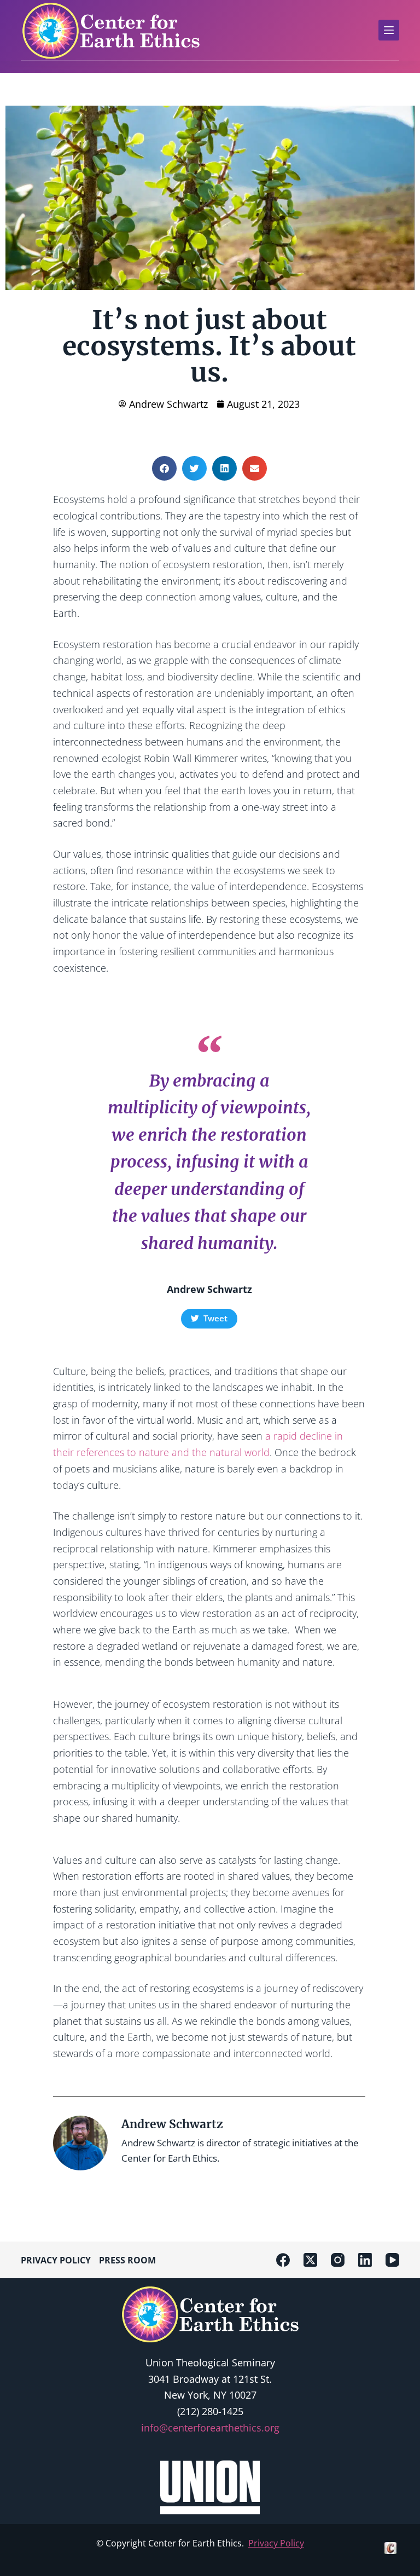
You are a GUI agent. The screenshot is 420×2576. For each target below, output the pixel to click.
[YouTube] (392, 2260)
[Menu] (389, 30)
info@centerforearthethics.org (210, 2428)
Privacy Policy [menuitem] (56, 2260)
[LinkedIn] (365, 2260)
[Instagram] (338, 2260)
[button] (164, 468)
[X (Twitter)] (310, 2260)
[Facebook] (283, 2260)
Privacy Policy (276, 2543)
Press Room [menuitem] (127, 2260)
